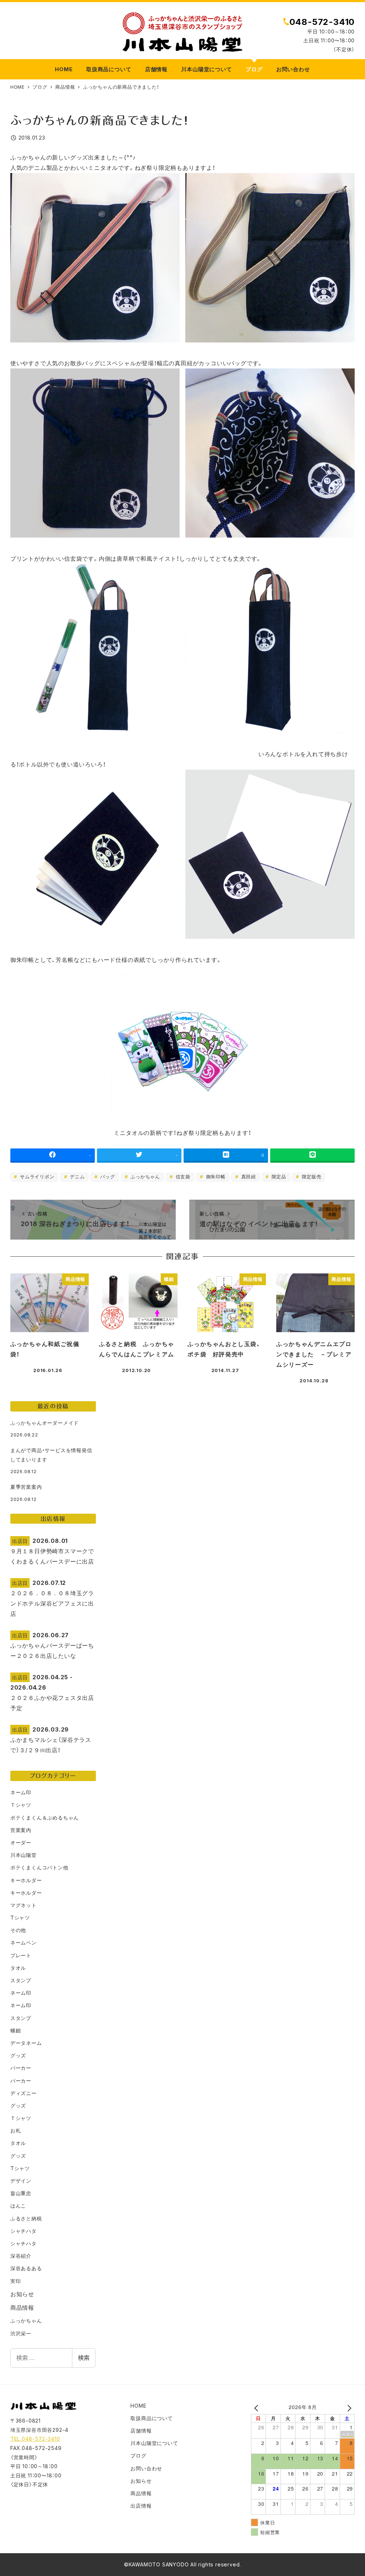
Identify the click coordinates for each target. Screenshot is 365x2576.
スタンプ (21, 1980)
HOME (138, 2406)
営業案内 (21, 1830)
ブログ (138, 2455)
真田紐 (248, 1177)
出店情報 (141, 2506)
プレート (21, 1955)
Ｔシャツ (21, 1805)
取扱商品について (151, 2418)
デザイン (21, 2181)
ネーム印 (21, 1792)
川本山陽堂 (24, 1855)
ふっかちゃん (144, 1177)
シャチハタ (24, 2231)
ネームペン (24, 1943)
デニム (76, 1177)
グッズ (18, 2055)
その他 (18, 1930)
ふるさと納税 (26, 2218)
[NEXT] (348, 2408)
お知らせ (22, 2294)
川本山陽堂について (154, 2443)
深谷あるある (26, 2268)
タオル (18, 1968)
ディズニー (24, 2093)
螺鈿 (16, 2030)
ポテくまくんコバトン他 (39, 1867)
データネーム (26, 2043)
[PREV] (258, 2408)
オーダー (21, 1842)
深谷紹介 (21, 2256)
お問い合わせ (146, 2468)
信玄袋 (182, 1177)
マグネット (24, 1905)
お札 (16, 2130)
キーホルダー (26, 1880)
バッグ (107, 1177)
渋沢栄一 (21, 2333)
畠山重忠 (21, 2193)
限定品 (278, 1177)
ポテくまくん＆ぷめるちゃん (45, 1818)
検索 (84, 2358)
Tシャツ (20, 1918)
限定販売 (311, 1177)
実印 (16, 2281)
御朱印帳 (215, 1177)
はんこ (18, 2206)
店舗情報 (141, 2431)
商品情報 (22, 2308)
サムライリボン (36, 1177)
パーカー (21, 2068)
